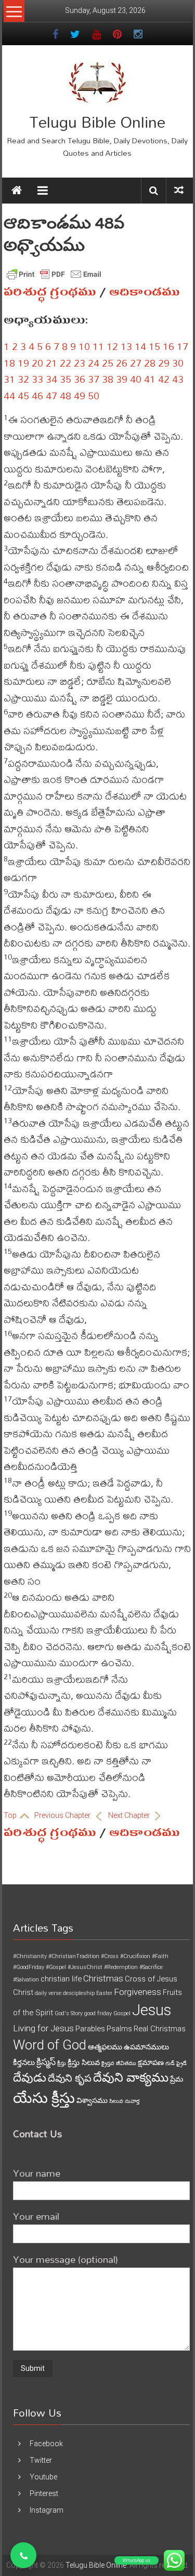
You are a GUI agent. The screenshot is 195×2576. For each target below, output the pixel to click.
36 (80, 379)
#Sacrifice (151, 1967)
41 (150, 379)
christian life (61, 1979)
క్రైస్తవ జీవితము (119, 2063)
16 (168, 346)
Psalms (119, 2029)
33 (37, 379)
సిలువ (116, 2101)
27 (136, 363)
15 (154, 346)
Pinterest (44, 2493)
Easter (104, 1993)
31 (9, 379)
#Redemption (121, 1967)
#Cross (110, 1956)
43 (178, 379)
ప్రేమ (177, 2079)
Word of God (50, 2045)
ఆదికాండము (145, 292)
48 (66, 395)
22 (66, 363)
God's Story (69, 2013)
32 (23, 379)
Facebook (46, 2444)
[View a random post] (179, 190)
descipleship (79, 1993)
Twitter (41, 2460)
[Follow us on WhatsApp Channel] (23, 2555)
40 (136, 379)
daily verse (48, 1993)
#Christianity (30, 1956)
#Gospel (56, 1967)
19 (23, 363)
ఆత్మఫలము (105, 2047)
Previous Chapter (63, 1815)
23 (80, 363)
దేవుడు (30, 2078)
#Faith (160, 1956)
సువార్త (132, 2101)
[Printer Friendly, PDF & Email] (54, 274)
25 (108, 363)
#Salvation (26, 1980)
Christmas (103, 1978)
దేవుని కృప (70, 2078)
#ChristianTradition (74, 1956)
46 (37, 395)
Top (11, 1815)
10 (84, 346)
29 (164, 363)
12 (112, 346)
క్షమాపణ (151, 2062)
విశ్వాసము (92, 2100)
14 (140, 346)
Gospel (122, 2013)
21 (51, 363)
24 (94, 363)
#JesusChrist (85, 1967)
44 (9, 395)
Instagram (47, 2510)
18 (9, 363)
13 (126, 346)
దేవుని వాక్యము (131, 2078)
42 (164, 379)
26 (122, 363)
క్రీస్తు (62, 2063)
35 (66, 379)
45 (23, 395)
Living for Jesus (43, 2028)
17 (183, 346)
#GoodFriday (29, 1967)
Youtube (43, 2477)
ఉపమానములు (146, 2047)
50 (94, 395)
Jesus (152, 2010)
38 (108, 379)
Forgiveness (138, 1992)
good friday (98, 2013)
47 (51, 395)
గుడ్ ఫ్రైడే (176, 2063)
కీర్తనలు (24, 2062)
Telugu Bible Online (97, 122)
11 (98, 346)
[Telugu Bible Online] (17, 191)
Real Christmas (160, 2029)
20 (37, 363)
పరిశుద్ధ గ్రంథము (50, 292)
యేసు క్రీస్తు (44, 2098)
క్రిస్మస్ (46, 2062)
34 (51, 379)
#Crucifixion (135, 1956)
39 (122, 379)
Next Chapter (130, 1815)
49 (80, 395)
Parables (90, 2029)
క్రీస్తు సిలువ (84, 2062)
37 (94, 379)
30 (178, 363)
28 (150, 363)
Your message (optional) (66, 2259)
